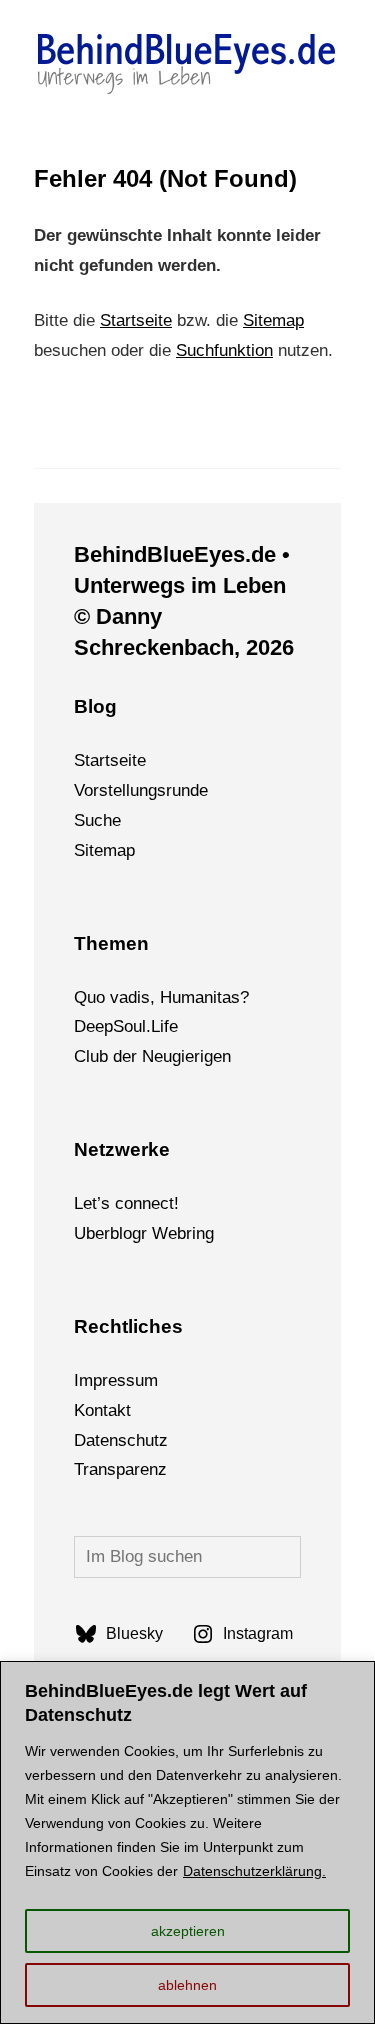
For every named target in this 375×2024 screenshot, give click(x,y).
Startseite (136, 320)
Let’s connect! (126, 1203)
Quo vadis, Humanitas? (161, 997)
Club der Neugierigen (152, 1056)
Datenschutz (121, 1440)
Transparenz (120, 1469)
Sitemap (273, 320)
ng (205, 1233)
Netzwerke (122, 1149)
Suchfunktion (224, 350)
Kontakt (102, 1410)
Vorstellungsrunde (141, 790)
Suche (97, 820)
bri (186, 1233)
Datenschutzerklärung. (254, 1871)
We (164, 1233)
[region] (187, 1842)
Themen (111, 943)
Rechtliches (128, 1326)
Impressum (116, 1380)
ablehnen (187, 1985)
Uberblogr (110, 1233)
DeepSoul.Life (126, 1026)
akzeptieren (188, 1931)
